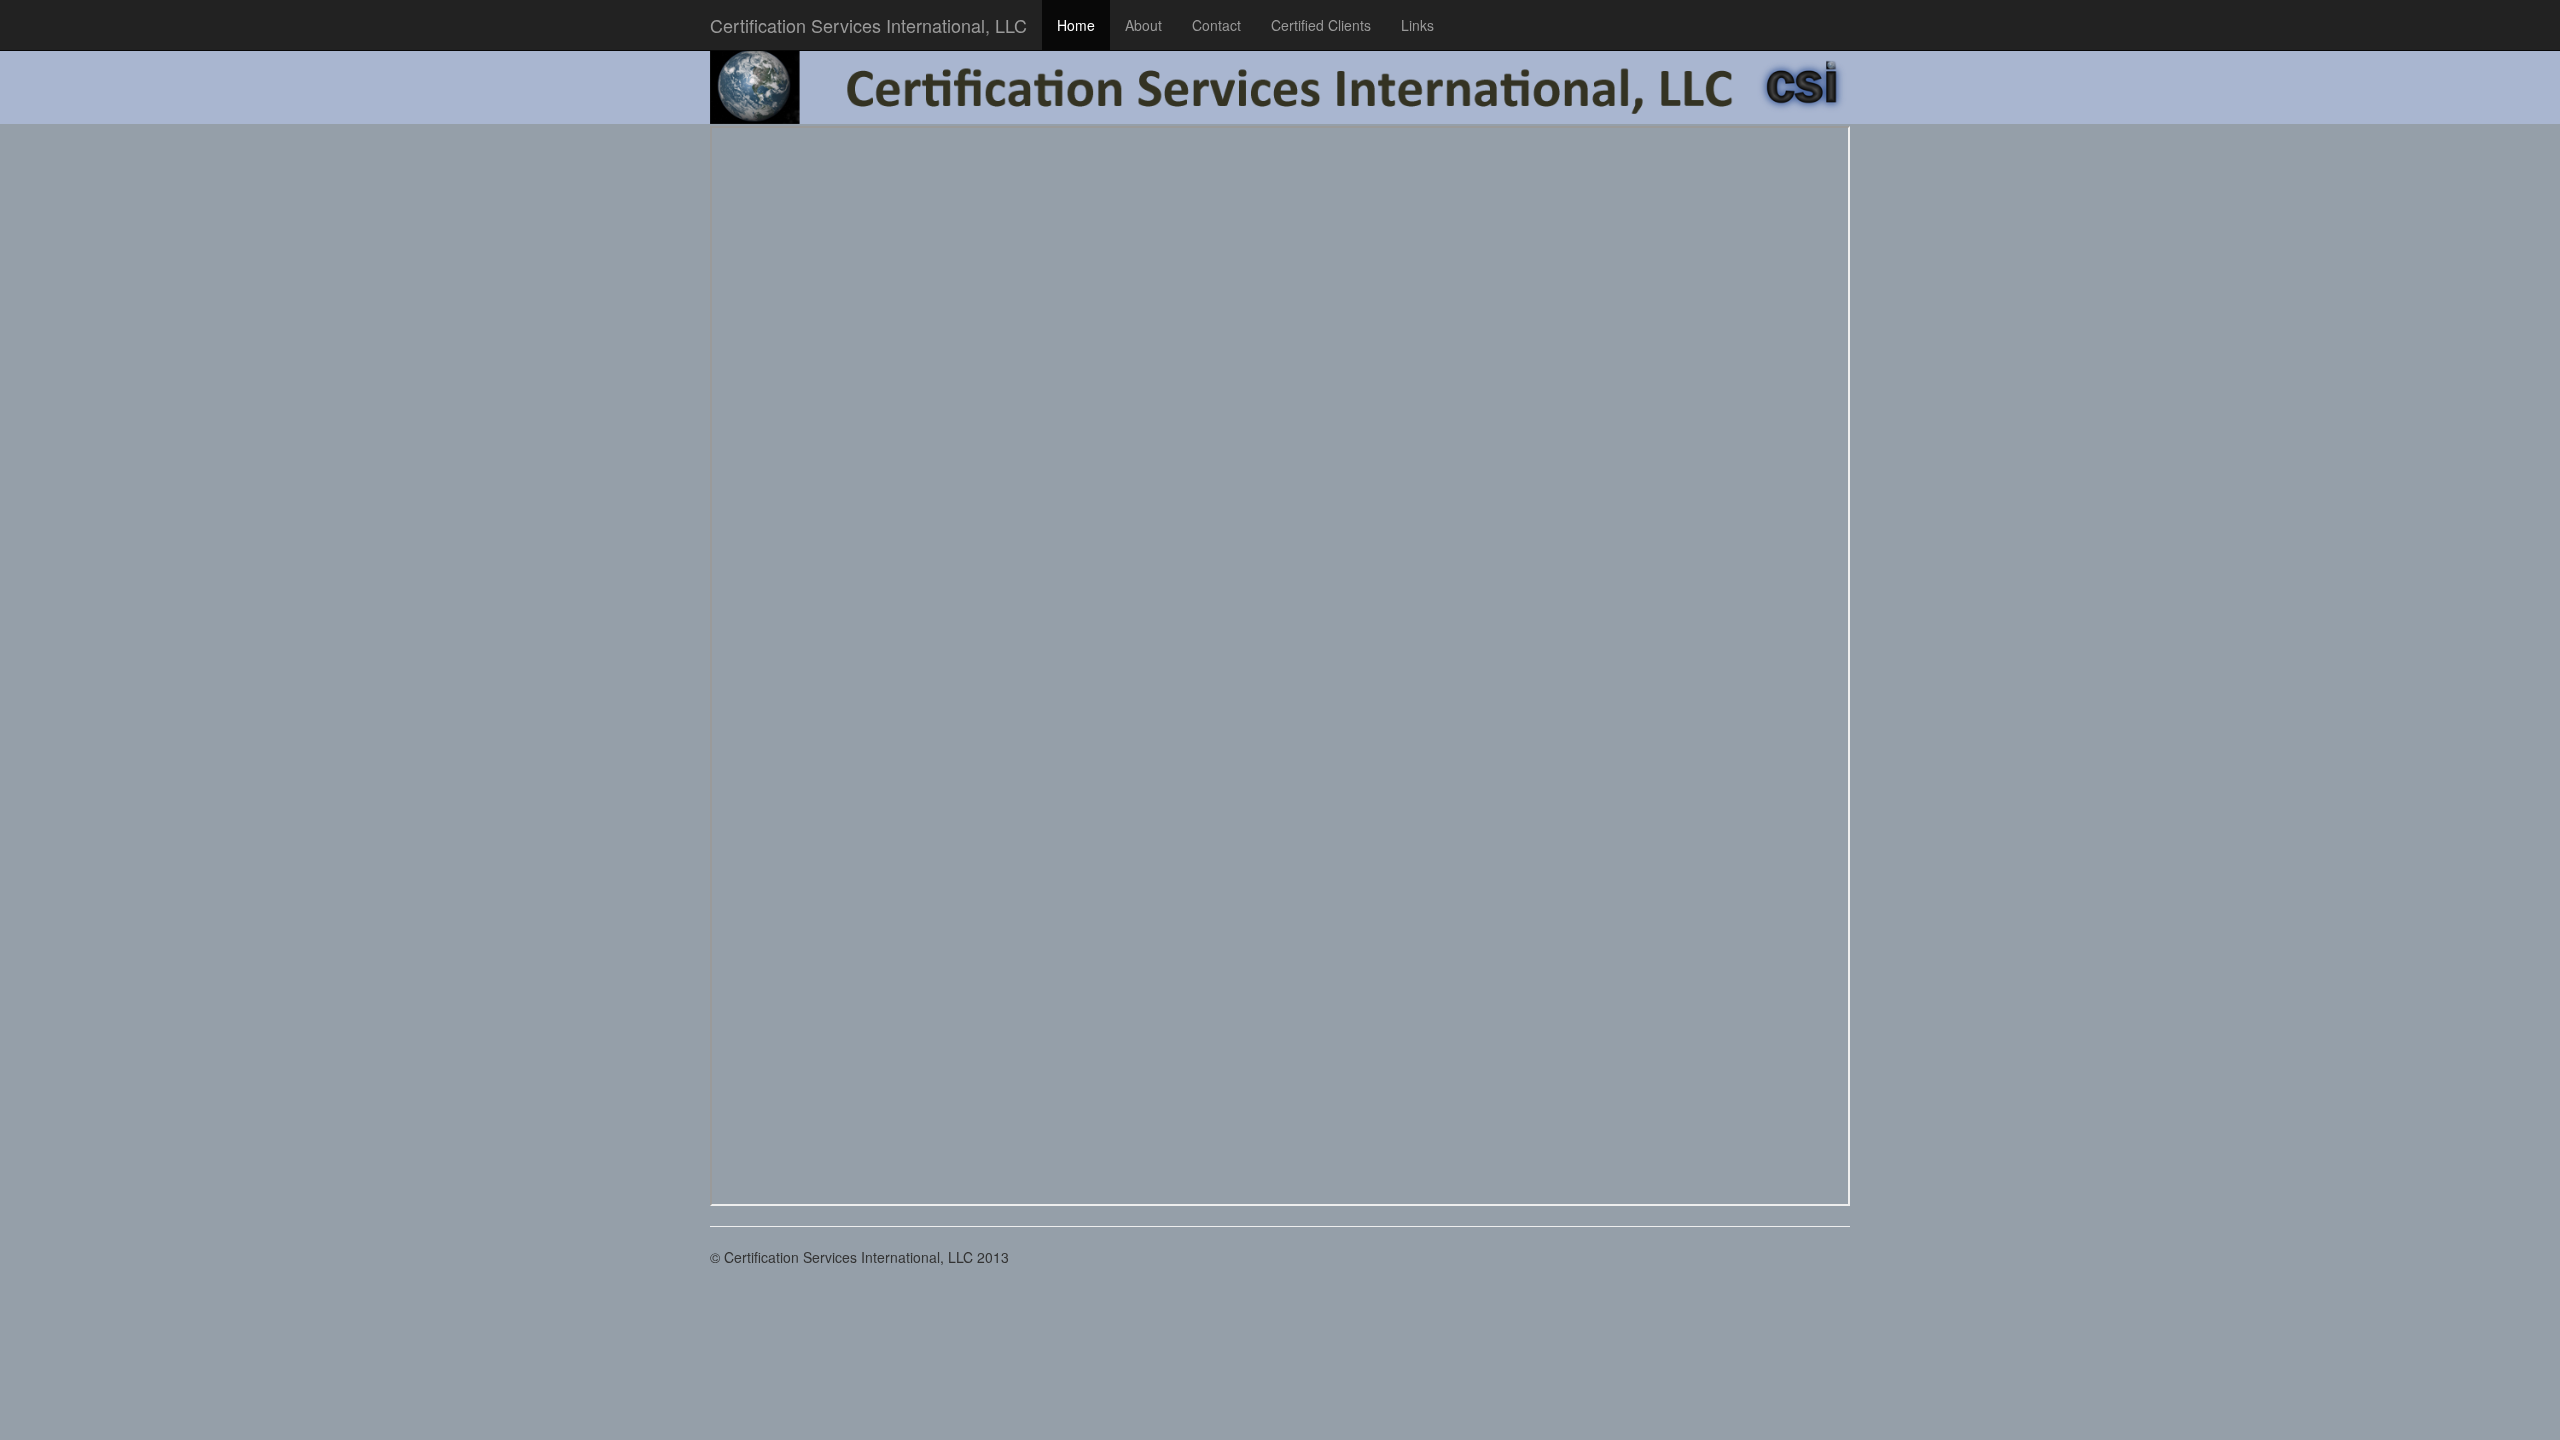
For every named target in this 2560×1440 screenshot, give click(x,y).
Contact (1216, 25)
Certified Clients (1321, 25)
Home (1076, 25)
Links (1417, 25)
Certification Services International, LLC (868, 25)
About (1143, 25)
